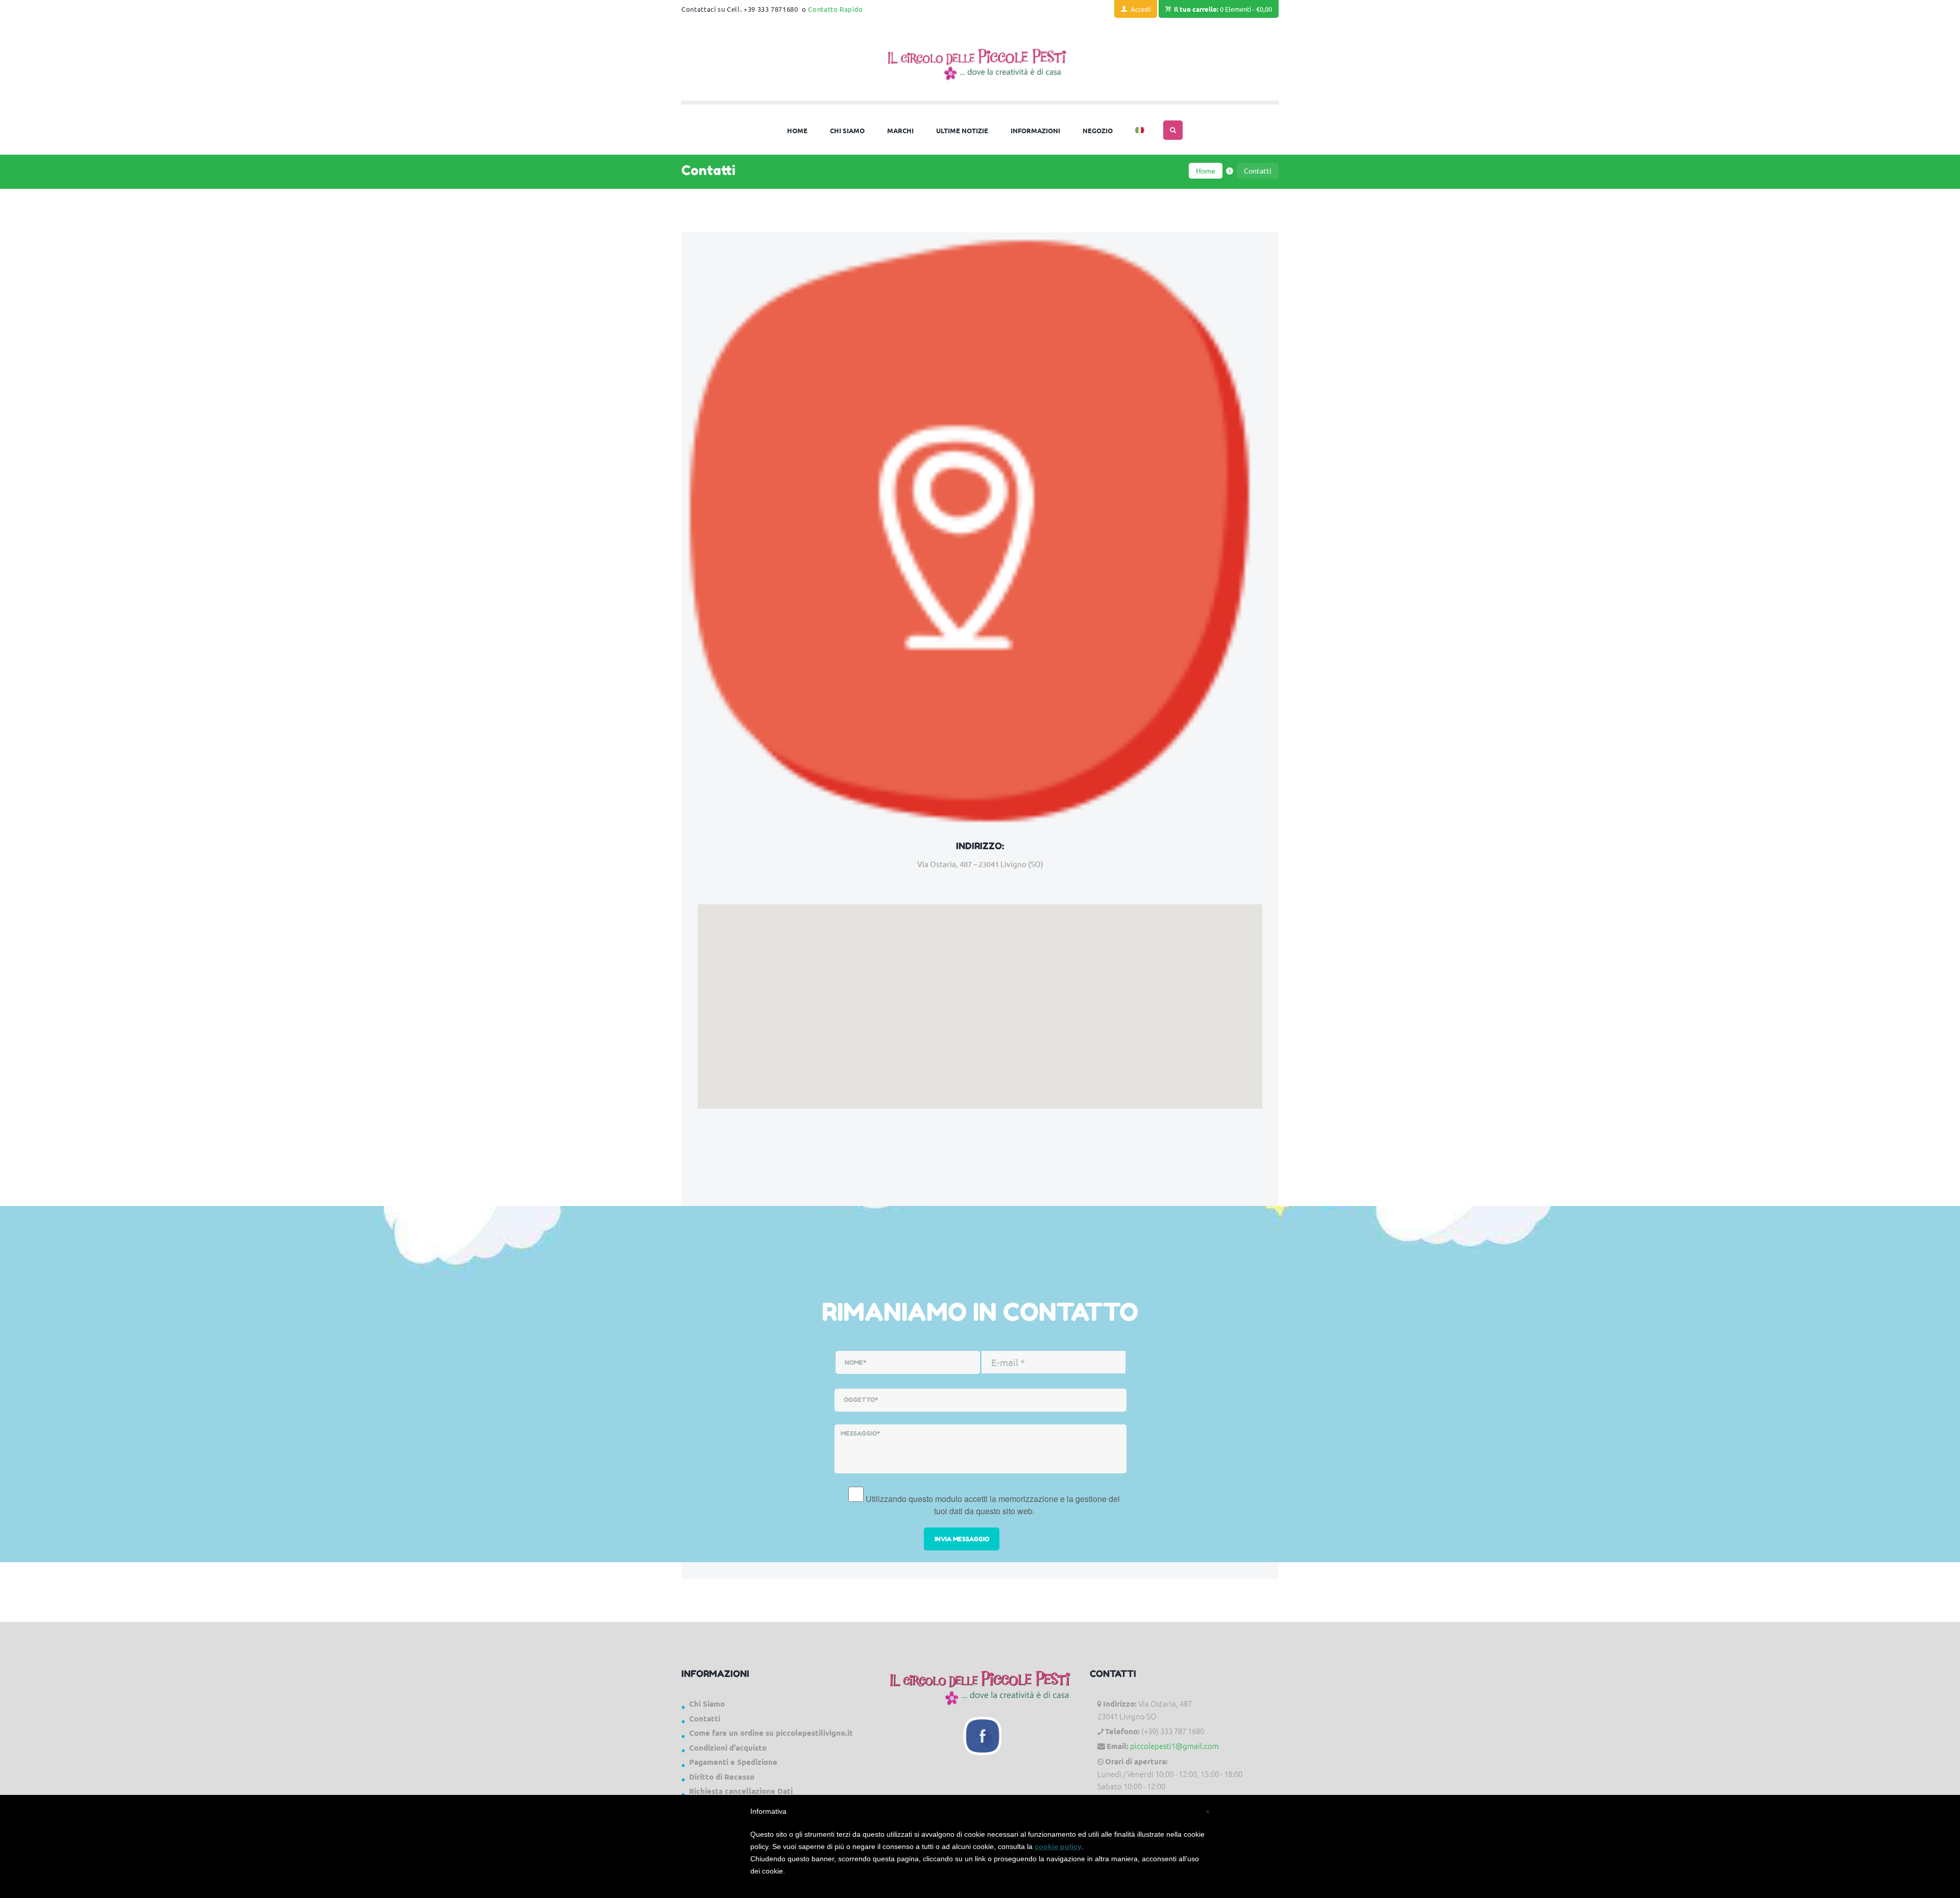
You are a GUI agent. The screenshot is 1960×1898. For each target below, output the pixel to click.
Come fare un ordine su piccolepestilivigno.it (771, 1733)
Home (1206, 170)
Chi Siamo (707, 1704)
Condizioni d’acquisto (728, 1747)
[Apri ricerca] (1173, 130)
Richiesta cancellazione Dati (741, 1791)
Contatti (705, 1718)
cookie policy (1058, 1846)
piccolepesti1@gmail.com (1174, 1746)
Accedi (1141, 9)
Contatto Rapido (836, 9)
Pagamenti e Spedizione (733, 1762)
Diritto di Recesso (722, 1777)
